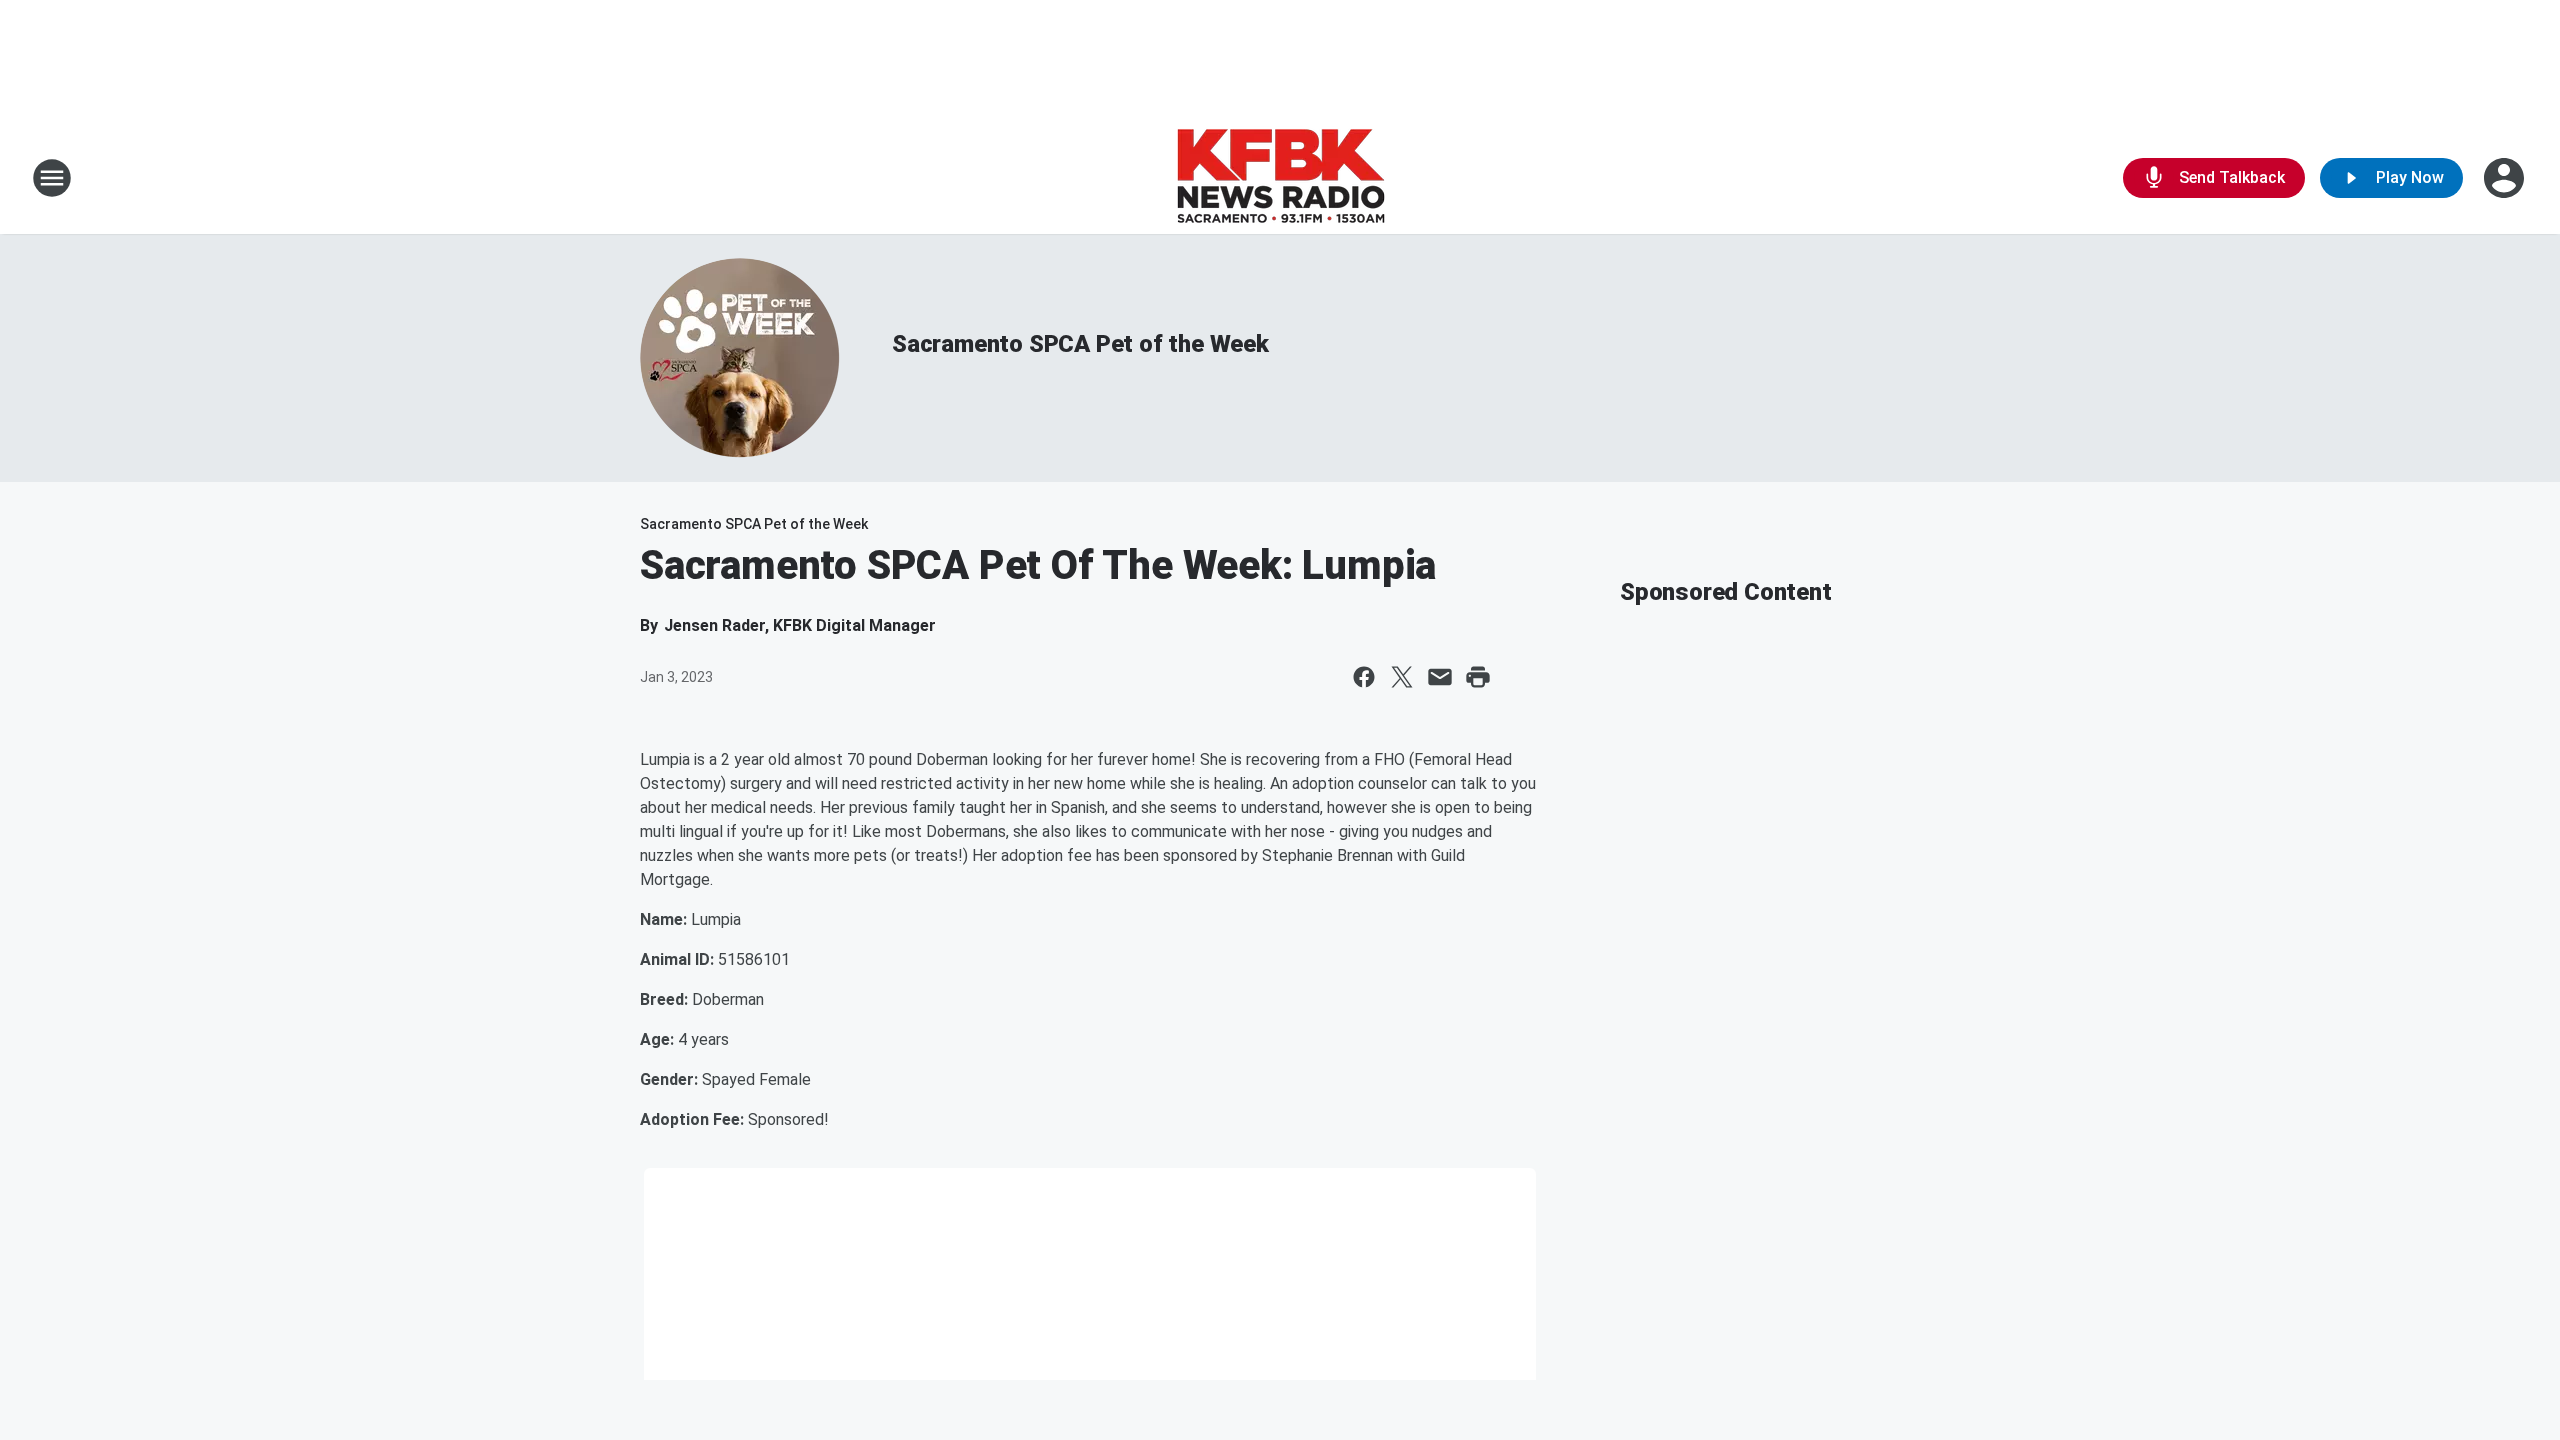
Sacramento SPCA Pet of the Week (1080, 344)
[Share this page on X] (1402, 677)
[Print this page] (1478, 677)
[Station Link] (1280, 178)
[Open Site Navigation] (52, 178)
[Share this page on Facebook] (1364, 677)
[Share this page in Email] (1440, 677)
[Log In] (2506, 178)
